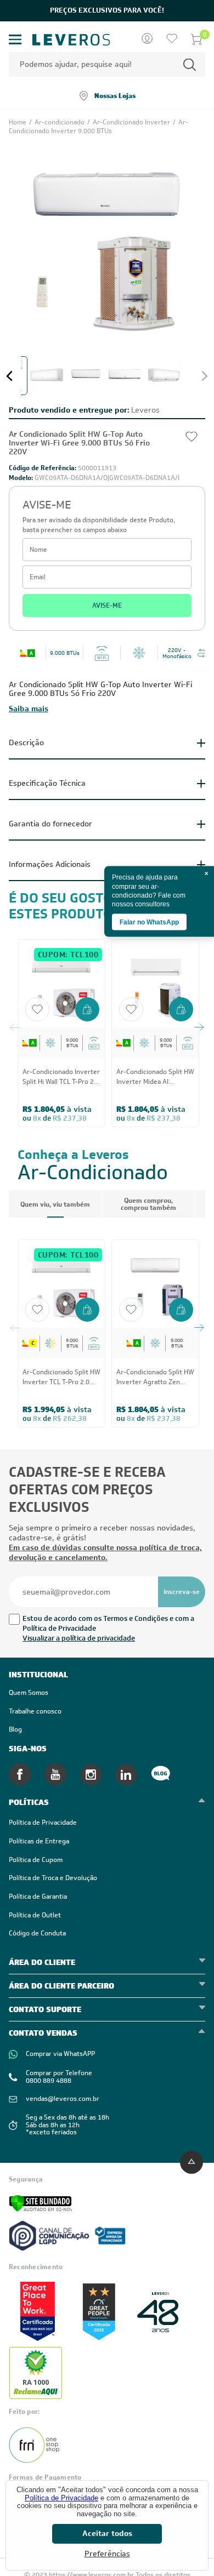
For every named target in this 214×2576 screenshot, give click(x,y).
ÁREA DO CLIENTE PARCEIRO (61, 1986)
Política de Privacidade (61, 2498)
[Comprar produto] (87, 1010)
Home (18, 122)
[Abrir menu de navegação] (15, 40)
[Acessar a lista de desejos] (172, 39)
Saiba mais (29, 709)
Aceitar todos (107, 2533)
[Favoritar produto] (37, 1009)
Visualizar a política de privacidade (79, 1638)
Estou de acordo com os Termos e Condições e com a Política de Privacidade (108, 1623)
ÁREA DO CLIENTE (42, 1962)
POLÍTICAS (29, 1802)
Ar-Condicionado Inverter (132, 122)
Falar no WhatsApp (149, 922)
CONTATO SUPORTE (45, 2009)
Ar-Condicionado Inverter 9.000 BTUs (98, 127)
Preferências (107, 2554)
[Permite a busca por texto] (190, 64)
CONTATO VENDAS (43, 2033)
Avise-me (107, 606)
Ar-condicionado (60, 122)
